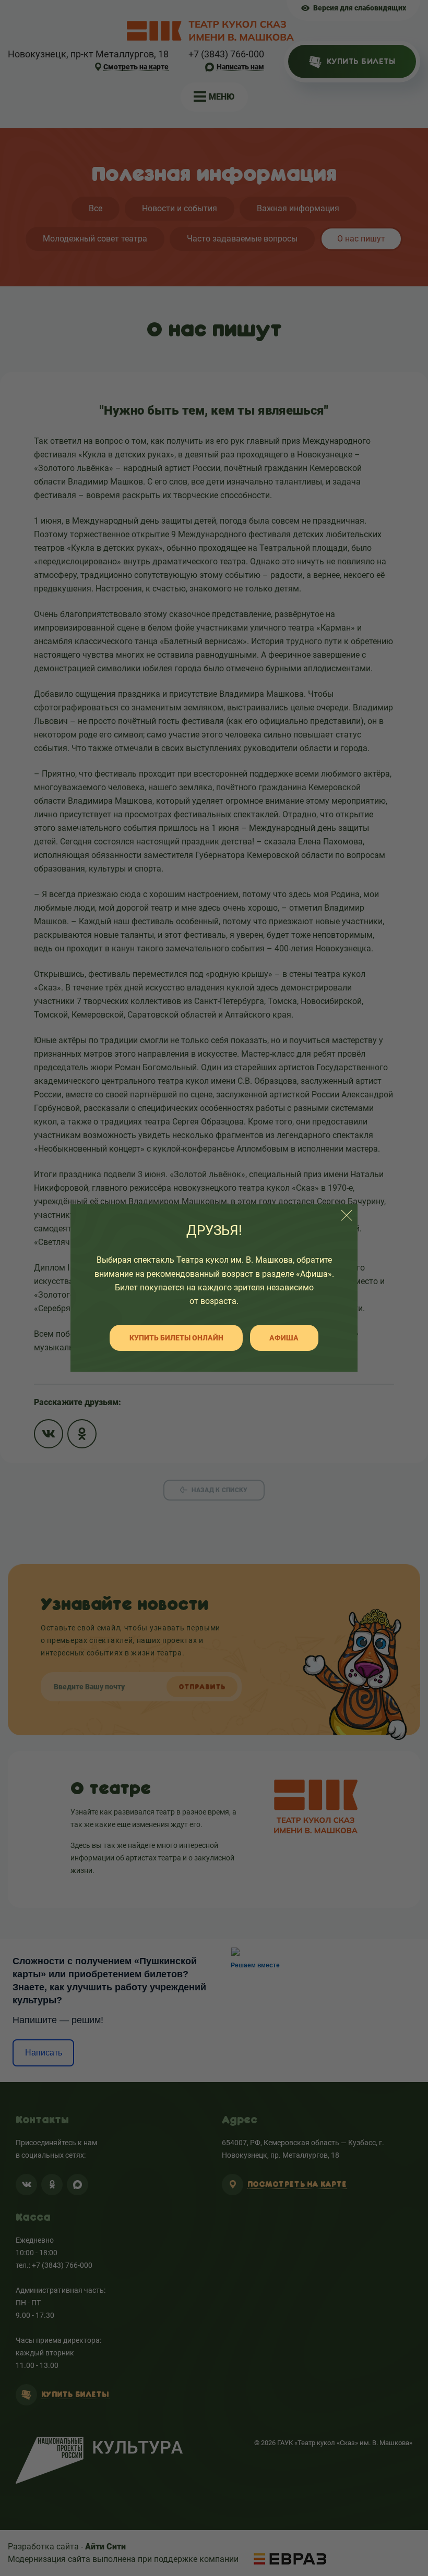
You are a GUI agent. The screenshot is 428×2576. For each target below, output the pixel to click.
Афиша (284, 1338)
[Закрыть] (347, 1215)
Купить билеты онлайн (176, 1338)
